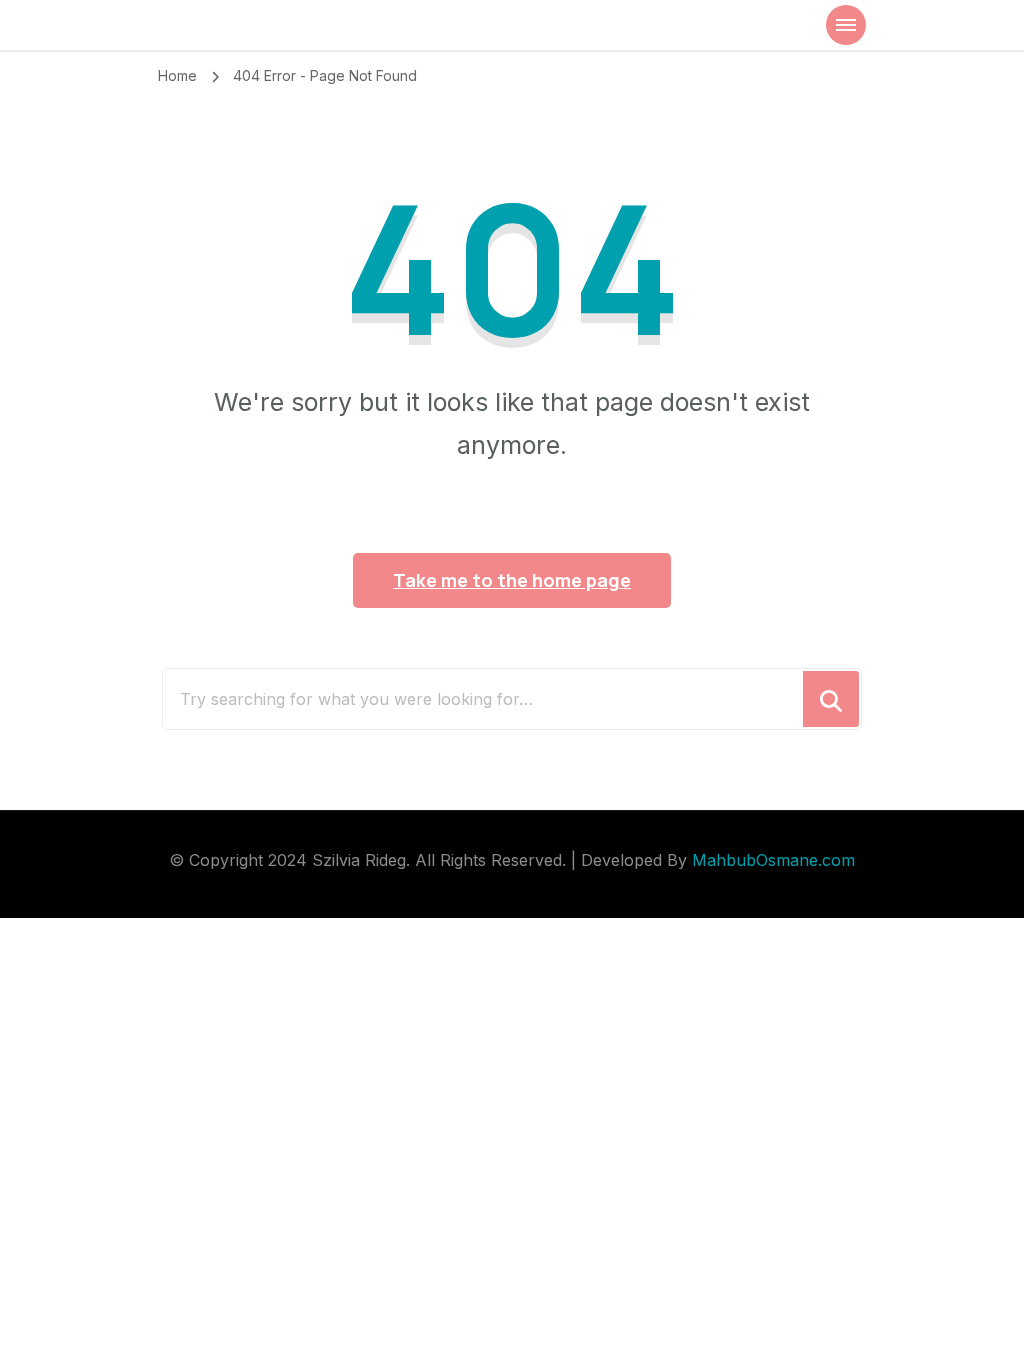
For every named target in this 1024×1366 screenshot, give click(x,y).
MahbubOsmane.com (773, 860)
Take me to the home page (512, 580)
